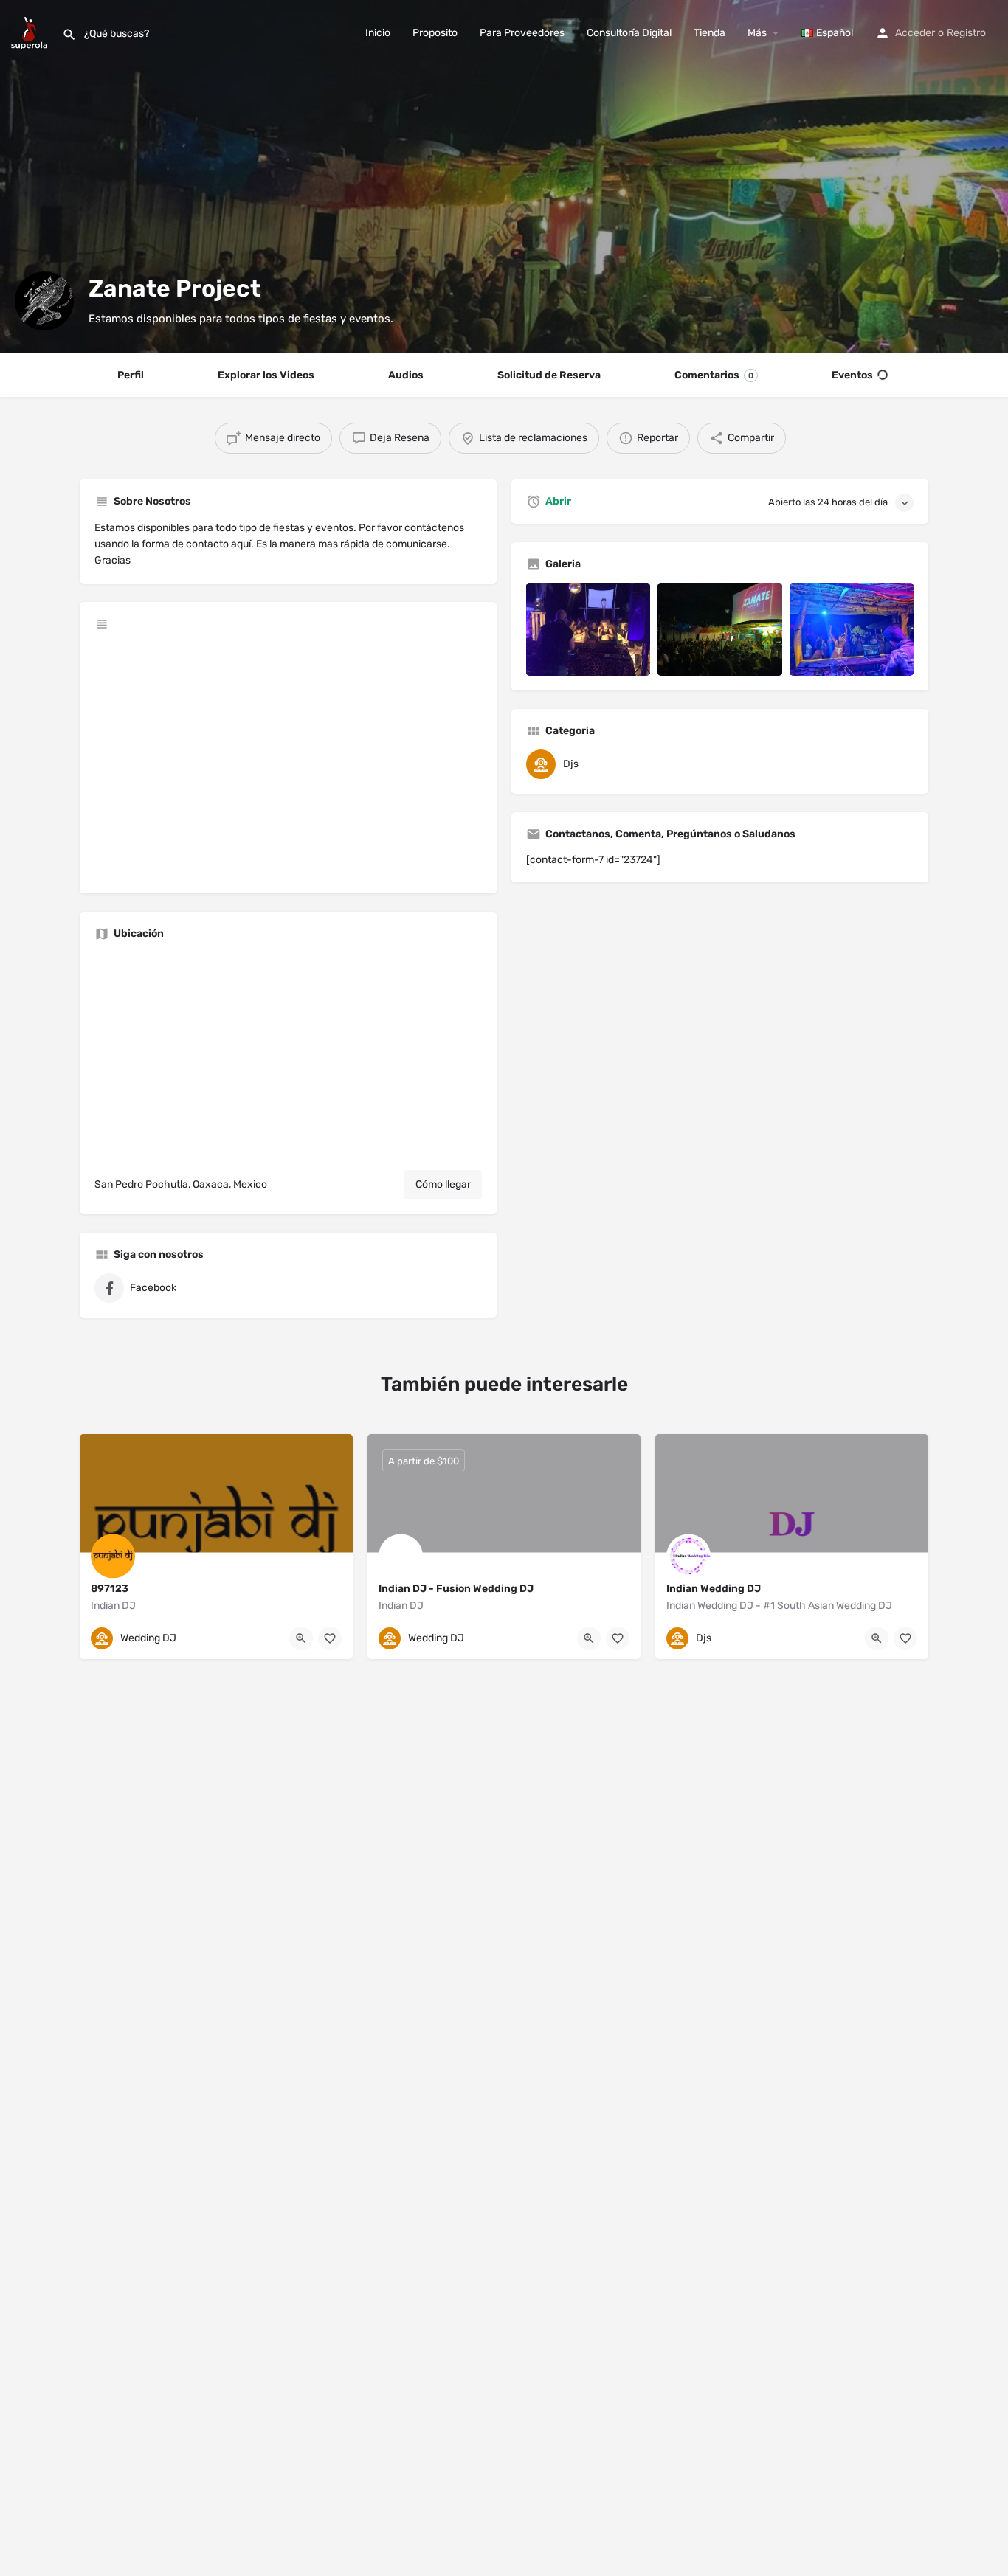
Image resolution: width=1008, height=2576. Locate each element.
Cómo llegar (443, 1184)
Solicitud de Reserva (549, 375)
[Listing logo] (44, 301)
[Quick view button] (301, 1638)
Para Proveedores (522, 33)
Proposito (435, 33)
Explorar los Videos (266, 375)
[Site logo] (31, 32)
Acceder (915, 33)
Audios (406, 375)
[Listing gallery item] (588, 629)
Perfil (131, 375)
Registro (966, 33)
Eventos (852, 375)
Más (757, 33)
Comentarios (714, 375)
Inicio (378, 33)
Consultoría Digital (629, 33)
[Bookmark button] (330, 1638)
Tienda (710, 33)
